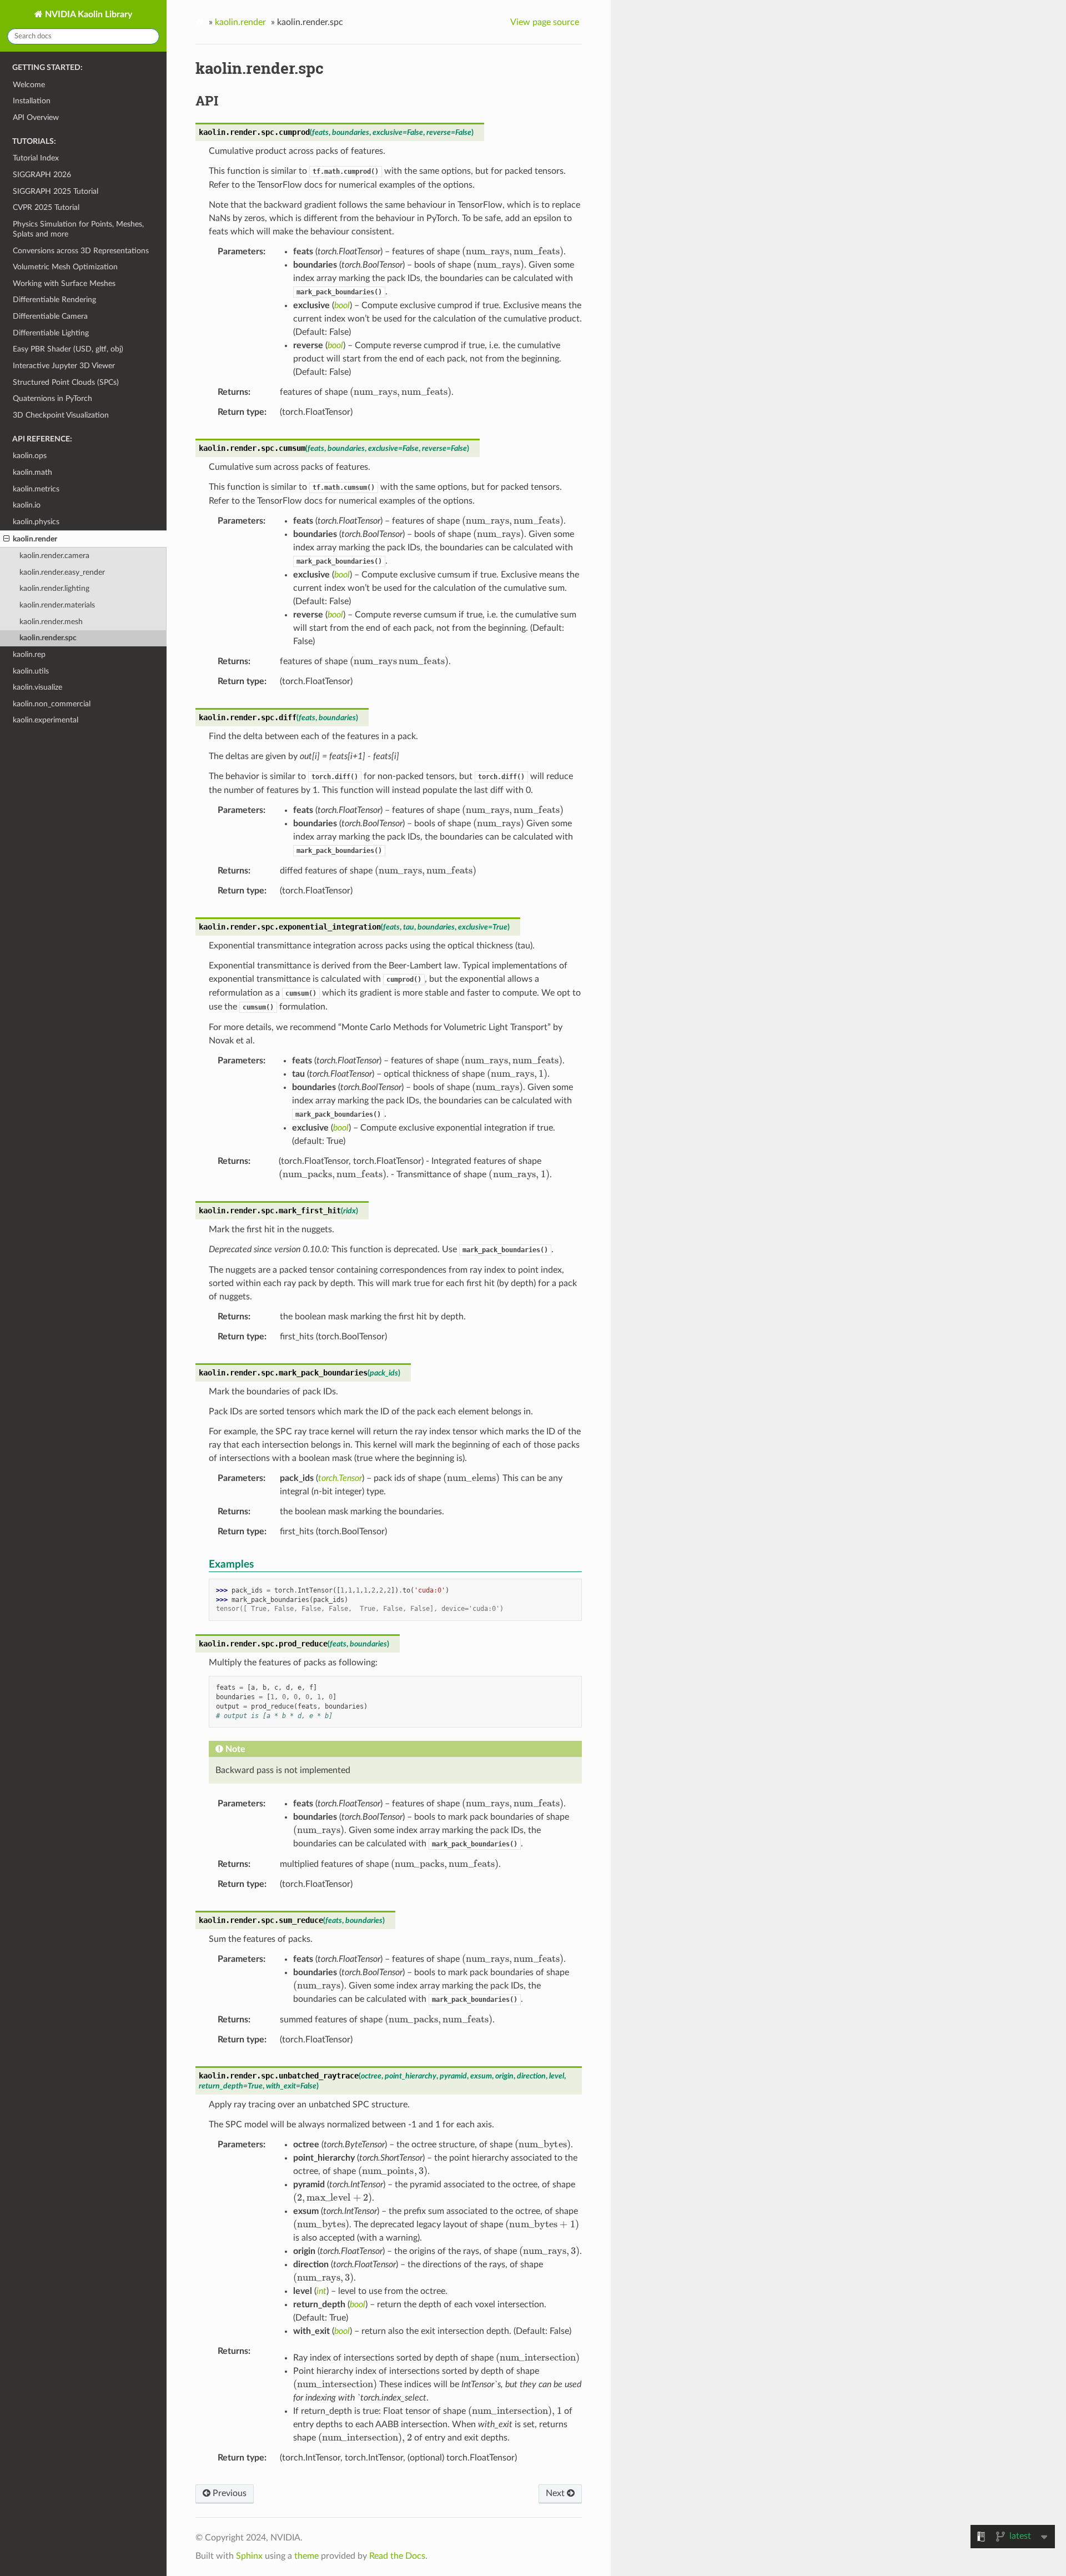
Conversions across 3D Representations (81, 251)
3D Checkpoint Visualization (61, 415)
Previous (228, 2493)
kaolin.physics (36, 522)
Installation (32, 101)
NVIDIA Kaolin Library (87, 14)
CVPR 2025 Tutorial (46, 207)
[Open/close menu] (6, 539)
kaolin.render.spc (48, 638)
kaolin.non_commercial (52, 704)
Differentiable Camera (50, 316)
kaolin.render (35, 539)
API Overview (36, 117)
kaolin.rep (29, 654)
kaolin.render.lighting (54, 588)
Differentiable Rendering (54, 300)
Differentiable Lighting (51, 333)
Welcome (29, 85)
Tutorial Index (36, 158)
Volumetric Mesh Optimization (65, 267)
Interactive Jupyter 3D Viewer (64, 366)
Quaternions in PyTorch (52, 398)
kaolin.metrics (36, 489)
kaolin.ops (30, 456)
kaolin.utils (31, 671)
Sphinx (249, 2556)
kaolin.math (32, 472)
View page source (545, 22)
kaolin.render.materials (57, 605)
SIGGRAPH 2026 (42, 175)
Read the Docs (397, 2556)
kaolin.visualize (37, 687)
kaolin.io (27, 505)
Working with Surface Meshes (64, 283)
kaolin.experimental (46, 720)
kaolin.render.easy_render (62, 572)
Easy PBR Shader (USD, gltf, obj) (68, 349)
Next (556, 2493)
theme (306, 2556)
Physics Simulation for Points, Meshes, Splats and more (78, 229)
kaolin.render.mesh (51, 622)
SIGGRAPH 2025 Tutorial (56, 191)
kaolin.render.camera (54, 556)
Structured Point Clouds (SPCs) (66, 382)
